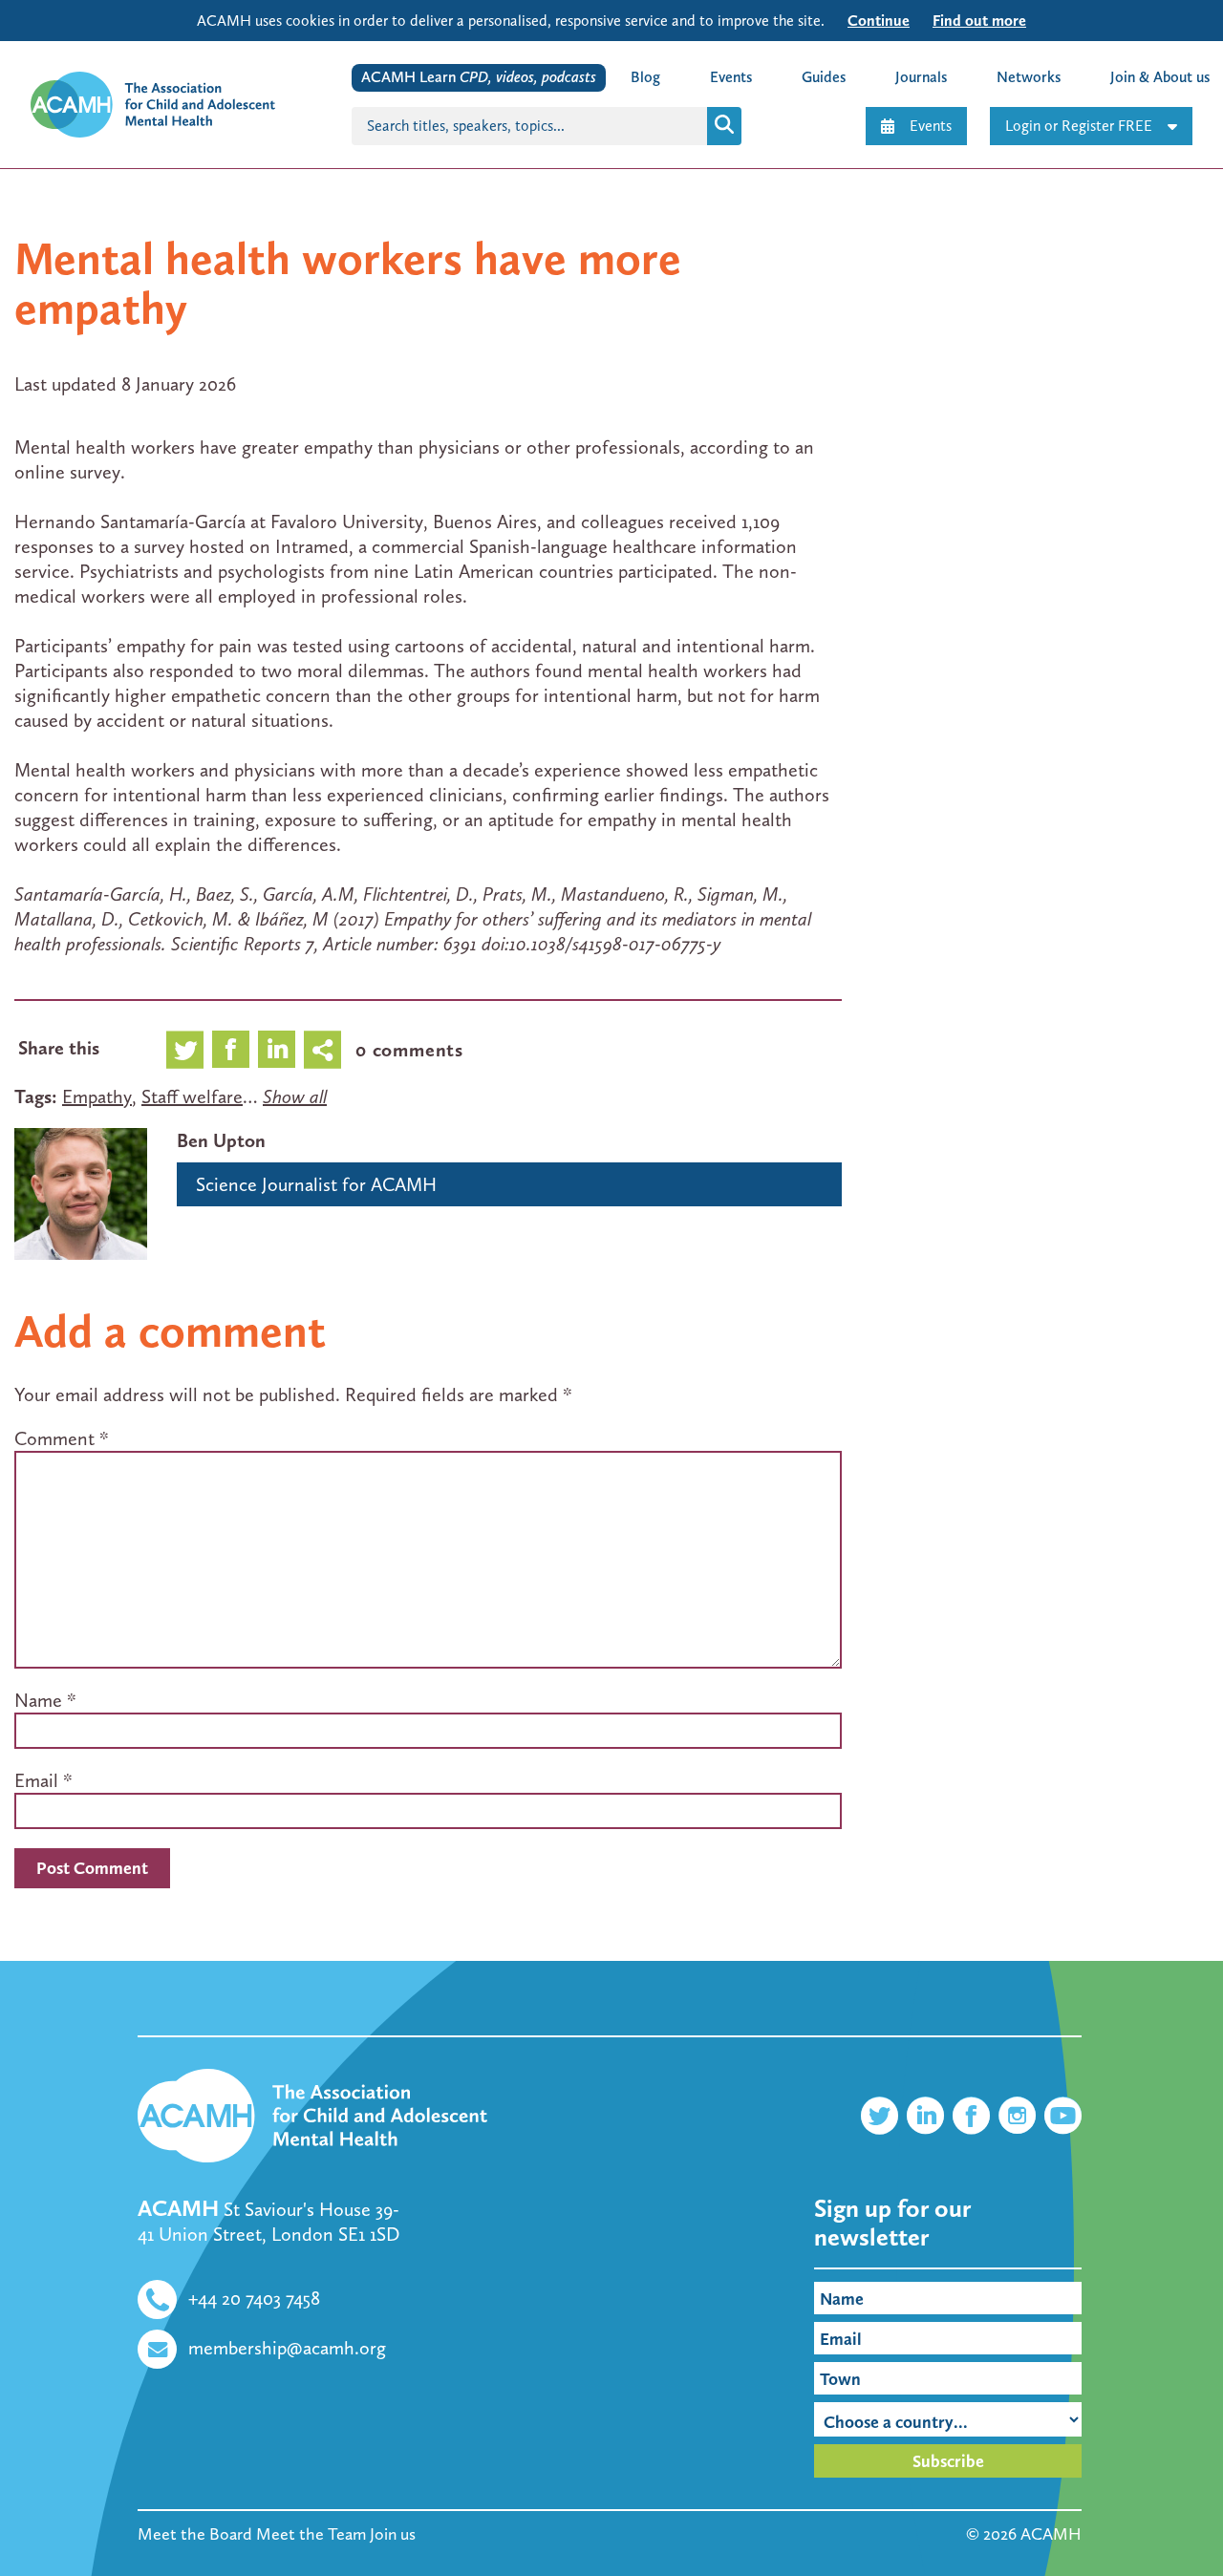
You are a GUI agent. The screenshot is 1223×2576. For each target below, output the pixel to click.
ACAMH (1051, 2534)
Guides (824, 77)
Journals (921, 77)
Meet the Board (195, 2534)
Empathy (97, 1096)
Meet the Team (311, 2534)
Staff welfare (192, 1096)
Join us (393, 2534)
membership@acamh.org (287, 2348)
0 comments (409, 1050)
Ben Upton (221, 1140)
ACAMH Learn (479, 77)
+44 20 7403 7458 (254, 2298)
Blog (645, 77)
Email (36, 1780)
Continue (879, 21)
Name (38, 1700)
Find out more (979, 21)
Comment (62, 1438)
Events (931, 126)
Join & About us (1160, 77)
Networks (1029, 77)
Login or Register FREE (1079, 126)
